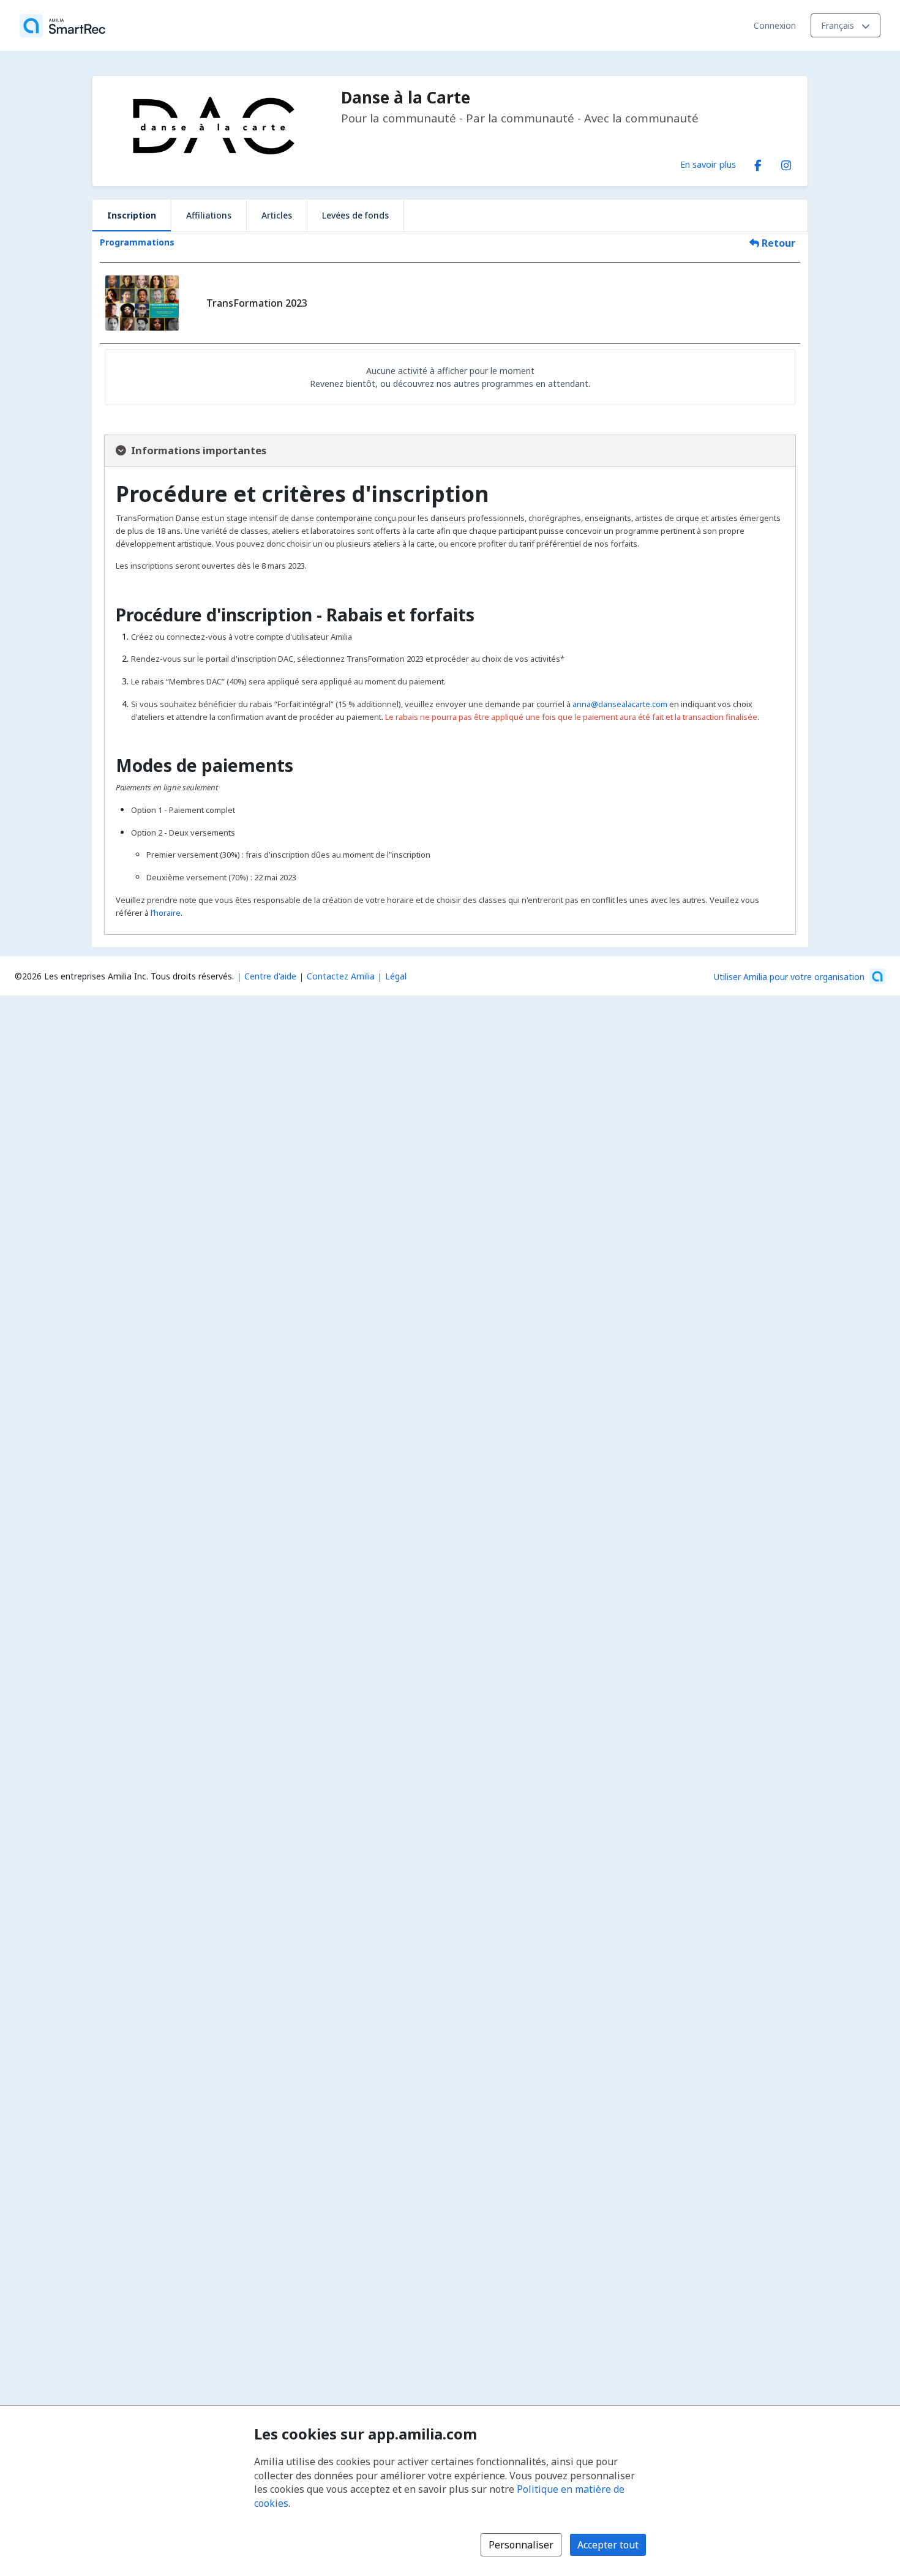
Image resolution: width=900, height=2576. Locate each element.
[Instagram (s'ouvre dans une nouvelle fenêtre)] (786, 163)
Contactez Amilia (341, 976)
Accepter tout (608, 2545)
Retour (777, 243)
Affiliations (209, 215)
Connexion (775, 25)
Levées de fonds (355, 215)
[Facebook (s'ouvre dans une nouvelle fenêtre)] (758, 163)
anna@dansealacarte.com (620, 704)
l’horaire (166, 913)
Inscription (132, 215)
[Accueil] (62, 26)
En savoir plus (708, 164)
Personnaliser (521, 2545)
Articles (277, 215)
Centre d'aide (270, 976)
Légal (396, 976)
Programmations (137, 242)
